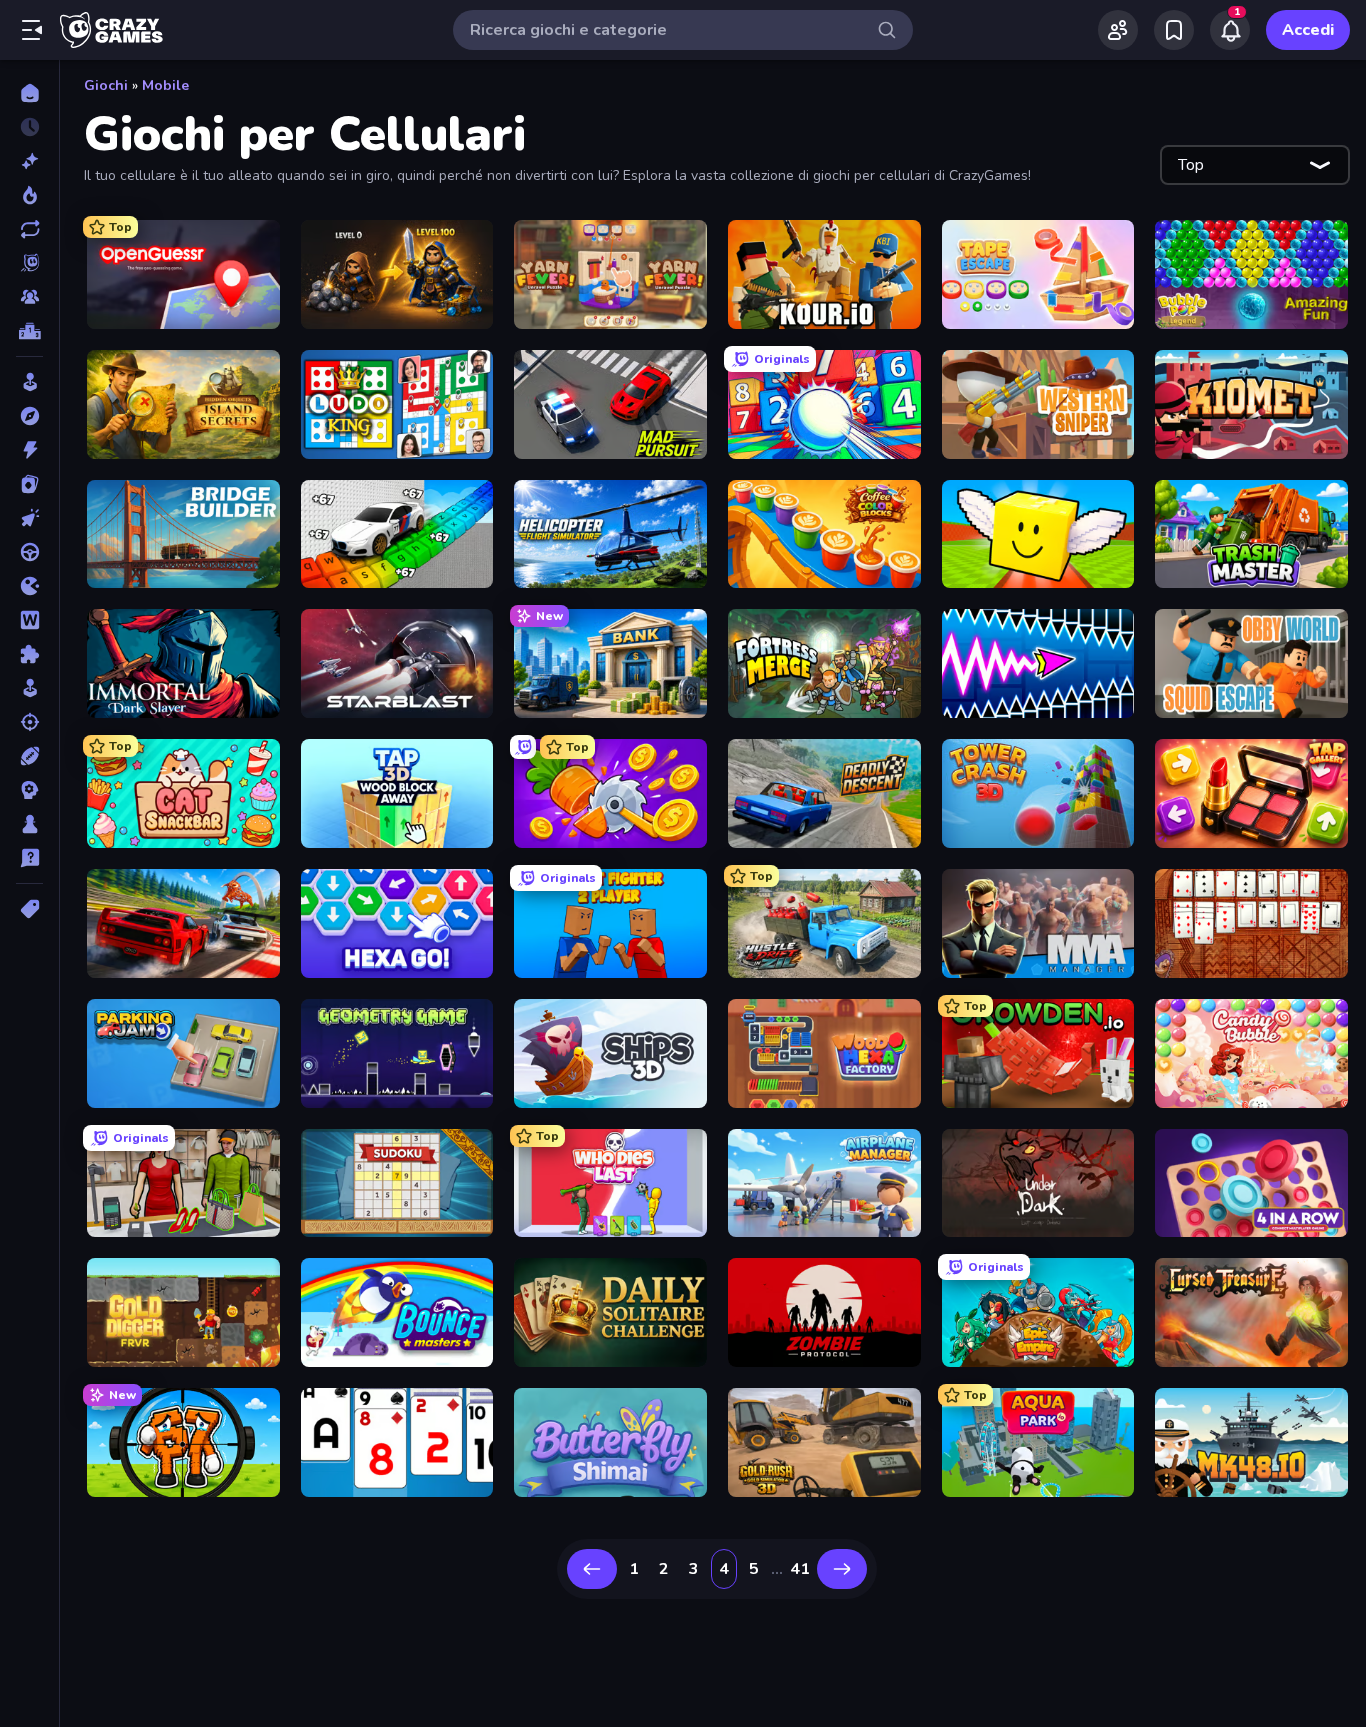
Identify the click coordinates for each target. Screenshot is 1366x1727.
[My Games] (1174, 30)
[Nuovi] (29, 161)
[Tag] (29, 909)
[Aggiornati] (29, 229)
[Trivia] (29, 858)
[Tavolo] (29, 824)
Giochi (106, 85)
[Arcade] (29, 382)
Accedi (1308, 30)
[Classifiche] (29, 331)
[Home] (29, 93)
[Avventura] (29, 416)
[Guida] (29, 552)
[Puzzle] (29, 654)
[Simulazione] (29, 688)
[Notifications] (1230, 30)
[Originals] (29, 263)
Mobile (165, 85)
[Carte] (29, 484)
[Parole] (29, 620)
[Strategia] (29, 790)
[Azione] (29, 450)
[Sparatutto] (29, 722)
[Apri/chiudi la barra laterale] (32, 30)
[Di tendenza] (29, 195)
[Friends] (1118, 30)
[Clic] (29, 518)
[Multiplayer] (29, 297)
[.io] (29, 586)
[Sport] (29, 756)
